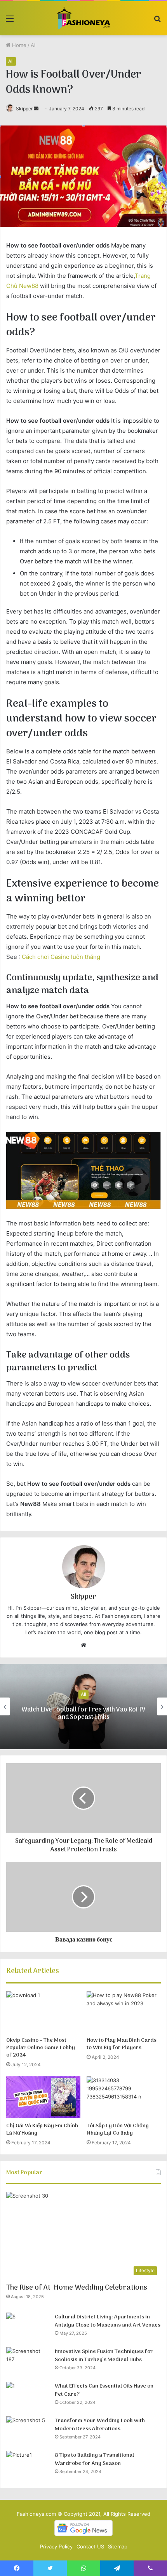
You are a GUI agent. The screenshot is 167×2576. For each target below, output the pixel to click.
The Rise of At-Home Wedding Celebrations (77, 2288)
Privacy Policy (56, 2546)
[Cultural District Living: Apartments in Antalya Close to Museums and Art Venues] (28, 2327)
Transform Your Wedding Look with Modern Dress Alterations (100, 2425)
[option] (83, 1706)
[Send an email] (36, 109)
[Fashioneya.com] (84, 18)
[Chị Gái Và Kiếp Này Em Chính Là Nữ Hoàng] (43, 2097)
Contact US (90, 2546)
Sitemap (118, 2546)
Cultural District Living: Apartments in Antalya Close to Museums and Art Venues (108, 2321)
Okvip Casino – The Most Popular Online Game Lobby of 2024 (41, 2048)
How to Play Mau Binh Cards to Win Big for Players (122, 2044)
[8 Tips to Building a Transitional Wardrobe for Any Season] (28, 2465)
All (34, 45)
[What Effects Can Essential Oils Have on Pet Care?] (28, 2396)
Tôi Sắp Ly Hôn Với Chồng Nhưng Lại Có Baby (118, 2130)
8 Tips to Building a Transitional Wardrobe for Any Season (94, 2460)
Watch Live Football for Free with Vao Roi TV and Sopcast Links (83, 1714)
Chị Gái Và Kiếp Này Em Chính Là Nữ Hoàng (42, 2130)
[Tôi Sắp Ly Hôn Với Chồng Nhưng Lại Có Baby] (124, 2097)
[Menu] (10, 21)
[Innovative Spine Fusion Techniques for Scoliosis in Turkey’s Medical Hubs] (28, 2362)
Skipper (24, 109)
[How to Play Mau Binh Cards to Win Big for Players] (124, 2012)
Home (18, 45)
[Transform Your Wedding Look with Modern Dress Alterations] (28, 2431)
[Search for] (157, 21)
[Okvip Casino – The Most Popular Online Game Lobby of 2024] (43, 2012)
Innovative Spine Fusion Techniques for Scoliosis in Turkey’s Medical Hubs (104, 2356)
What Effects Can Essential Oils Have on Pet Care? (104, 2390)
